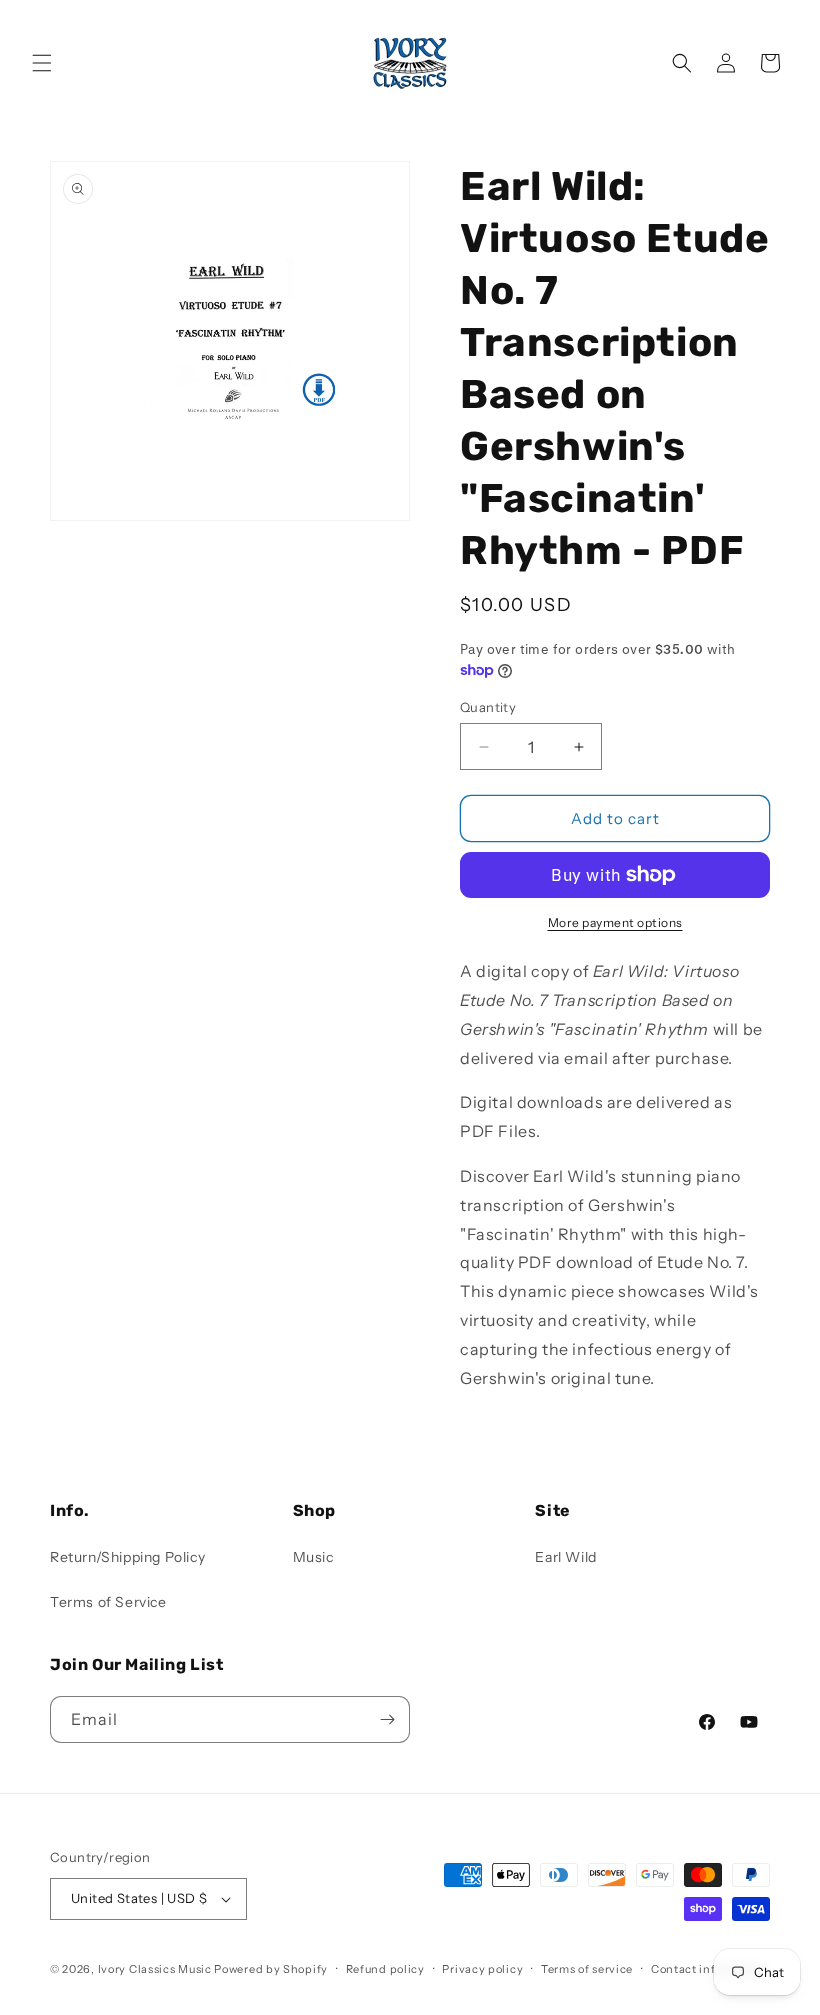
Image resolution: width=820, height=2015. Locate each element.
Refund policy (385, 1969)
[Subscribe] (387, 1719)
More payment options (615, 922)
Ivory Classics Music (155, 1969)
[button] (42, 63)
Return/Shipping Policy (127, 1557)
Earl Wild (565, 1557)
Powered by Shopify (271, 1969)
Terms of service (587, 1969)
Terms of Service (108, 1602)
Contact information (709, 1969)
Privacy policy (482, 1969)
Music (313, 1557)
